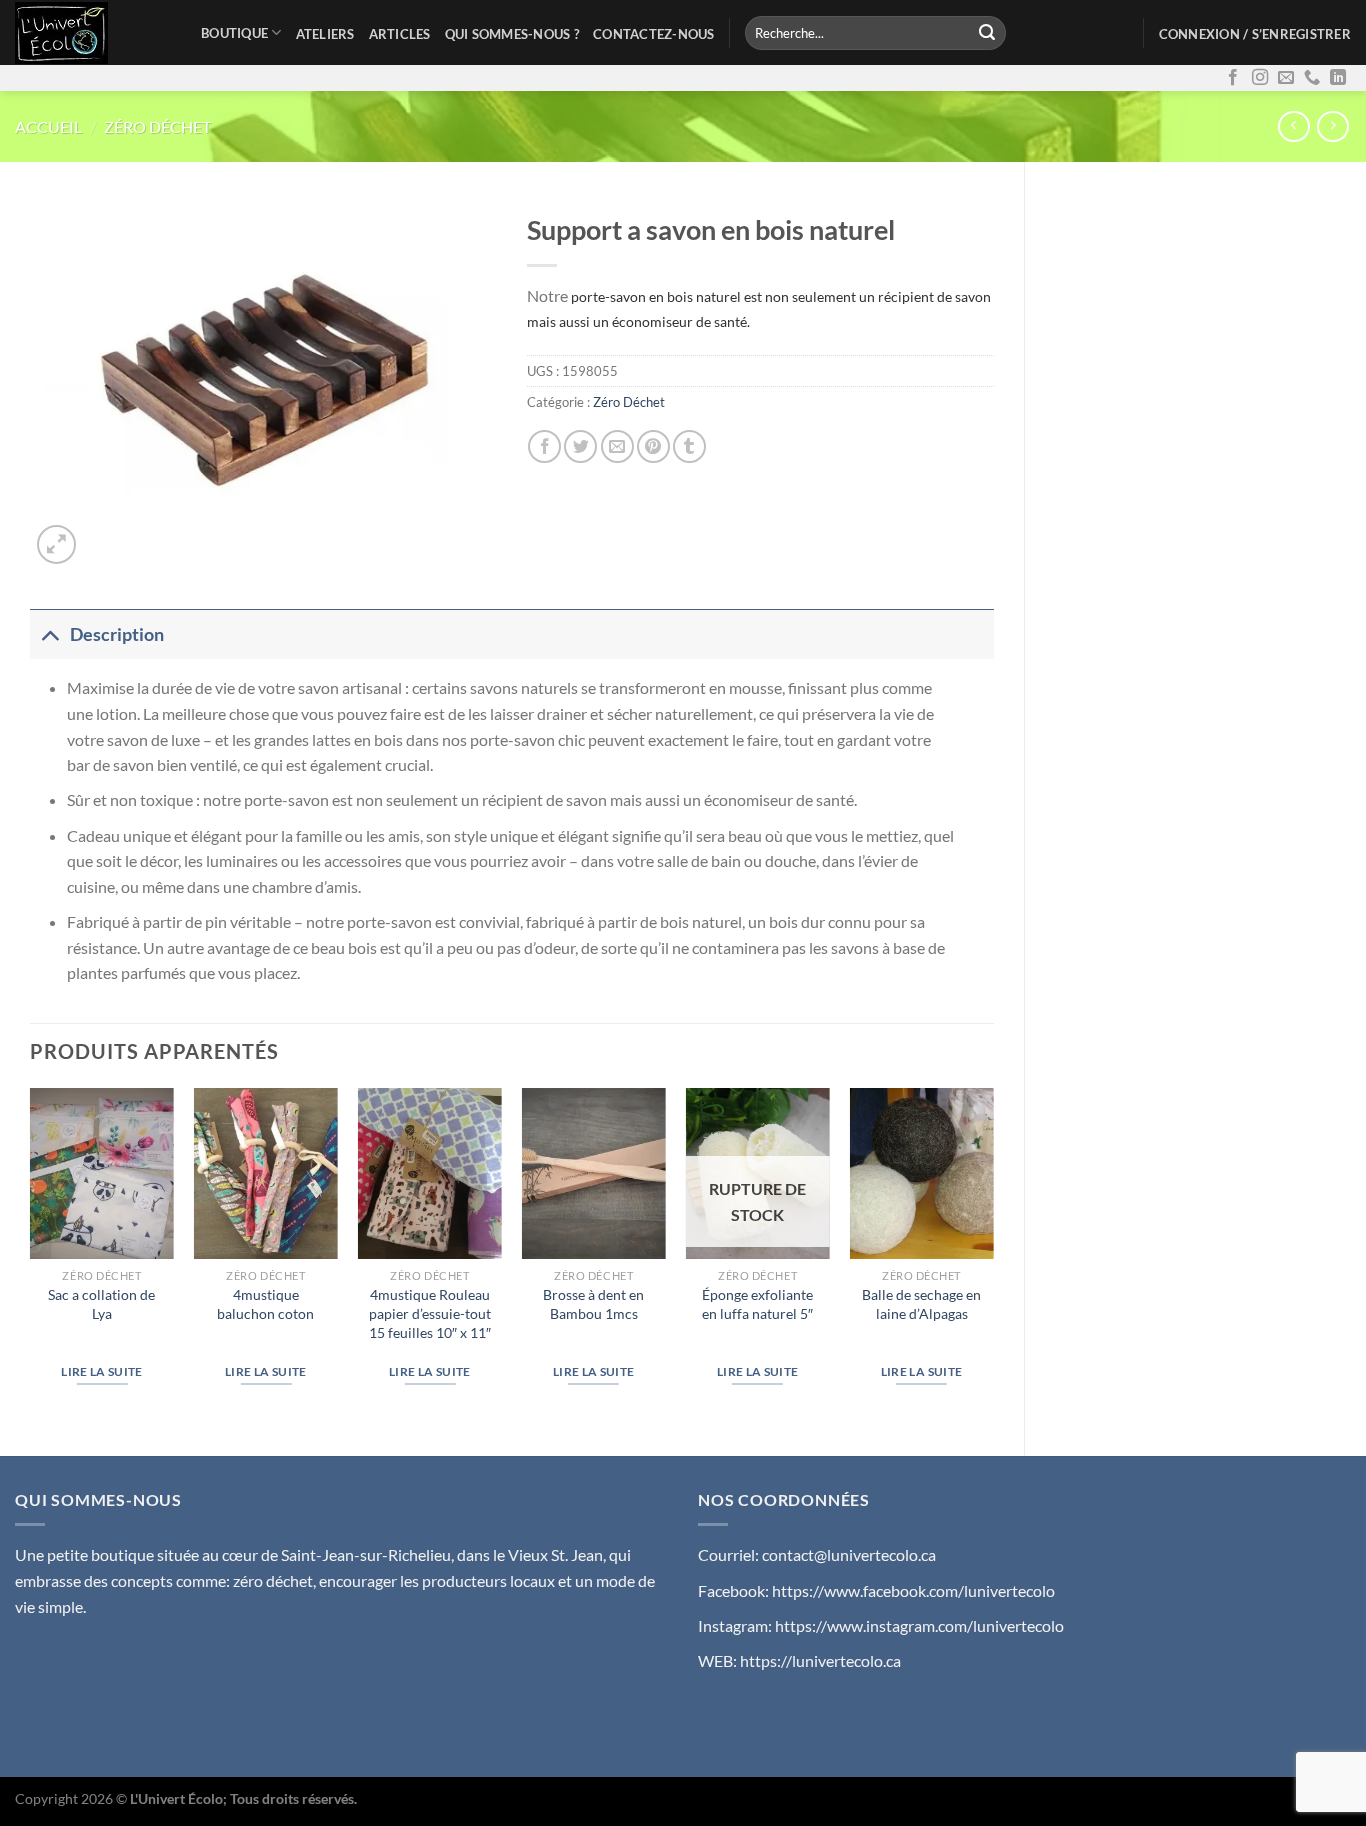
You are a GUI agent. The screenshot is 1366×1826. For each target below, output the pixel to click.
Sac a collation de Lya (101, 1304)
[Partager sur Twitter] (580, 446)
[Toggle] (49, 634)
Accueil (48, 126)
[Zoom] (56, 544)
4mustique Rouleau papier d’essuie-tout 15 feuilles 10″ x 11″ (430, 1313)
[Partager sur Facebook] (544, 446)
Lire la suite (102, 1371)
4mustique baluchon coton (265, 1304)
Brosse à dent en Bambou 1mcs (593, 1304)
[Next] (993, 1255)
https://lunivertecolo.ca (820, 1660)
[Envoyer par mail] (617, 446)
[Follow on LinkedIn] (1338, 78)
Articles (400, 34)
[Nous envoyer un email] (1286, 78)
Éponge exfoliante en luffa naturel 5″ (757, 1304)
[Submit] (987, 33)
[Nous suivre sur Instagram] (1260, 78)
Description (117, 634)
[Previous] (31, 1255)
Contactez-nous (654, 34)
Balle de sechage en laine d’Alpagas (921, 1304)
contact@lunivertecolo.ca (849, 1554)
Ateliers (325, 34)
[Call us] (1312, 78)
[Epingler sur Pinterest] (653, 446)
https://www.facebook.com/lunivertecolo (913, 1590)
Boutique (234, 33)
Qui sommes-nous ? (512, 34)
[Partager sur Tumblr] (689, 446)
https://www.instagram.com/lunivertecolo (919, 1625)
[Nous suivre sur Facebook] (1233, 78)
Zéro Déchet (157, 126)
